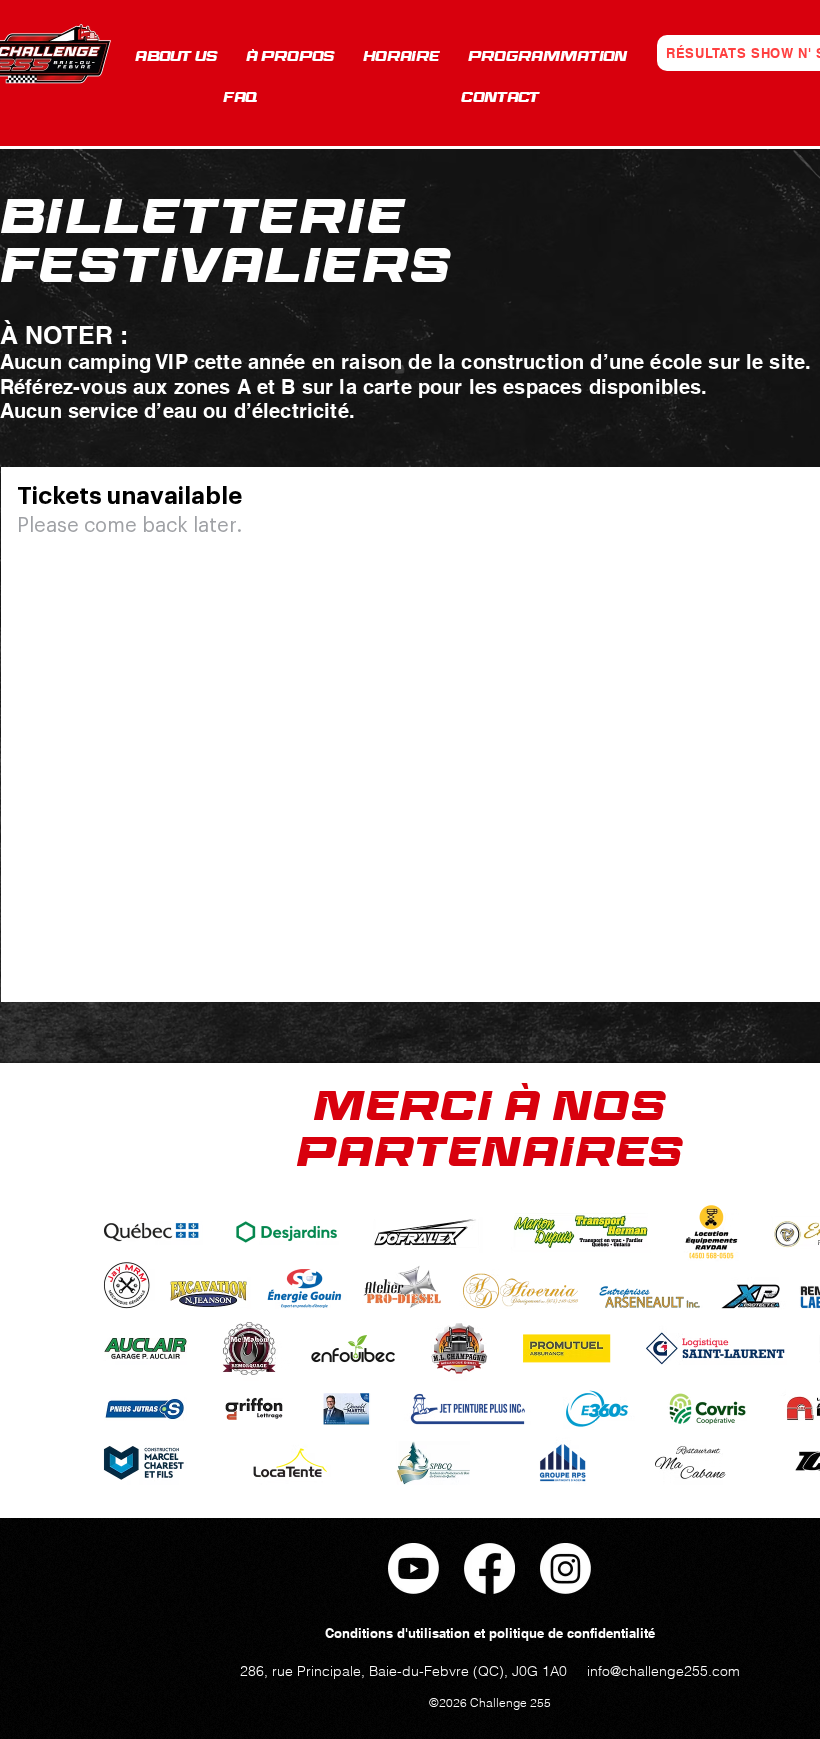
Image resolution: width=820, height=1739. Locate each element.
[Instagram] (565, 1568)
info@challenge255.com (663, 1671)
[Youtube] (413, 1568)
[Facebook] (489, 1568)
